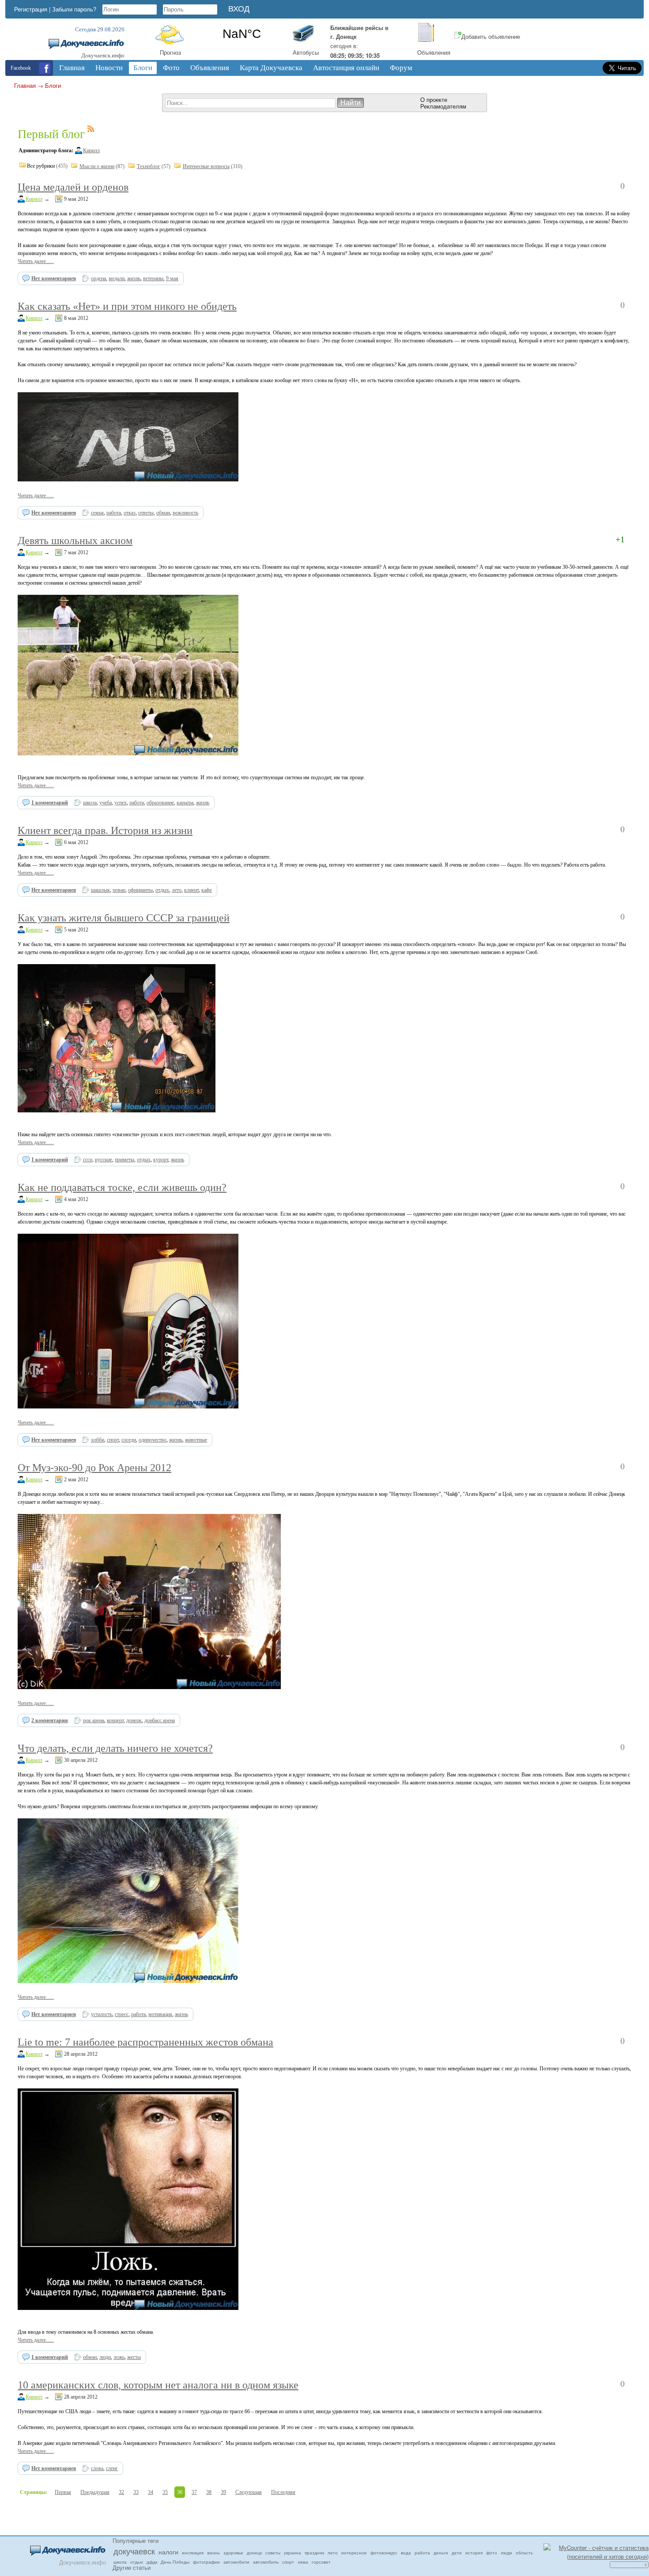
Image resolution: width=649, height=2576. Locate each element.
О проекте (434, 100)
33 (136, 2492)
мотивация (160, 2014)
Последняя (283, 2492)
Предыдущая (95, 2492)
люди (105, 2357)
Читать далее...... (36, 261)
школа (90, 803)
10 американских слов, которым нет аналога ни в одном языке (158, 2385)
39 (223, 2492)
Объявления (434, 52)
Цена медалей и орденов (73, 187)
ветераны (153, 278)
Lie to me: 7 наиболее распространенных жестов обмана (145, 2042)
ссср (88, 1160)
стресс (122, 2014)
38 (209, 2492)
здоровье (233, 2553)
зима (303, 2562)
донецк (134, 1720)
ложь (119, 2357)
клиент (191, 890)
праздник (314, 2553)
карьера (185, 803)
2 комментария (50, 1720)
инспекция (193, 2553)
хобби (98, 1440)
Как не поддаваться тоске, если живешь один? (122, 1187)
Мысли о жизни (97, 166)
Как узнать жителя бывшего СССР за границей (124, 918)
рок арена (94, 1720)
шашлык (100, 890)
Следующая (249, 2492)
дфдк (152, 2562)
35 (165, 2492)
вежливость (185, 513)
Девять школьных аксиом (75, 541)
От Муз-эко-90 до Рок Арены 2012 (94, 1468)
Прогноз (170, 52)
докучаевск (134, 2551)
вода (406, 2553)
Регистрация (31, 9)
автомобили (236, 2562)
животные (196, 1440)
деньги (441, 2553)
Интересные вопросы (206, 166)
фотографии (206, 2562)
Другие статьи (132, 2567)
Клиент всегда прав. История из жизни (105, 830)
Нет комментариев (54, 278)
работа (114, 513)
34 (151, 2492)
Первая (63, 2492)
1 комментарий (50, 803)
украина (292, 2553)
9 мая (172, 278)
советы (273, 2553)
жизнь (134, 278)
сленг (112, 2468)
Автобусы (306, 52)
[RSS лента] (91, 130)
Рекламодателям (443, 106)
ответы (146, 513)
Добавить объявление (491, 36)
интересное (354, 2553)
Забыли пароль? (74, 9)
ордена (98, 278)
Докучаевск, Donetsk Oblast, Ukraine (242, 34)
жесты (134, 2357)
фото (492, 2553)
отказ (130, 513)
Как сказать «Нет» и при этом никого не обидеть (127, 306)
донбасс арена (160, 1720)
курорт (161, 1160)
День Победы (175, 2562)
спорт (113, 1440)
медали (117, 278)
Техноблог (149, 166)
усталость (102, 2014)
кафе (207, 890)
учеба (106, 803)
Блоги (53, 85)
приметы (125, 1160)
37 (194, 2492)
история (474, 2553)
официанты (140, 890)
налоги (168, 2552)
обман (163, 513)
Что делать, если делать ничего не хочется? (115, 1748)
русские (104, 1160)
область (524, 2553)
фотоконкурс (384, 2553)
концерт (115, 1720)
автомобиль (266, 2562)
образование (160, 803)
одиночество (153, 1440)
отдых (162, 890)
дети (457, 2553)
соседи (129, 1440)
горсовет (321, 2562)
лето (177, 890)
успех (121, 803)
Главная (25, 85)
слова (97, 2468)
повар (119, 890)
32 (121, 2492)
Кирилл (91, 150)
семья (97, 513)
